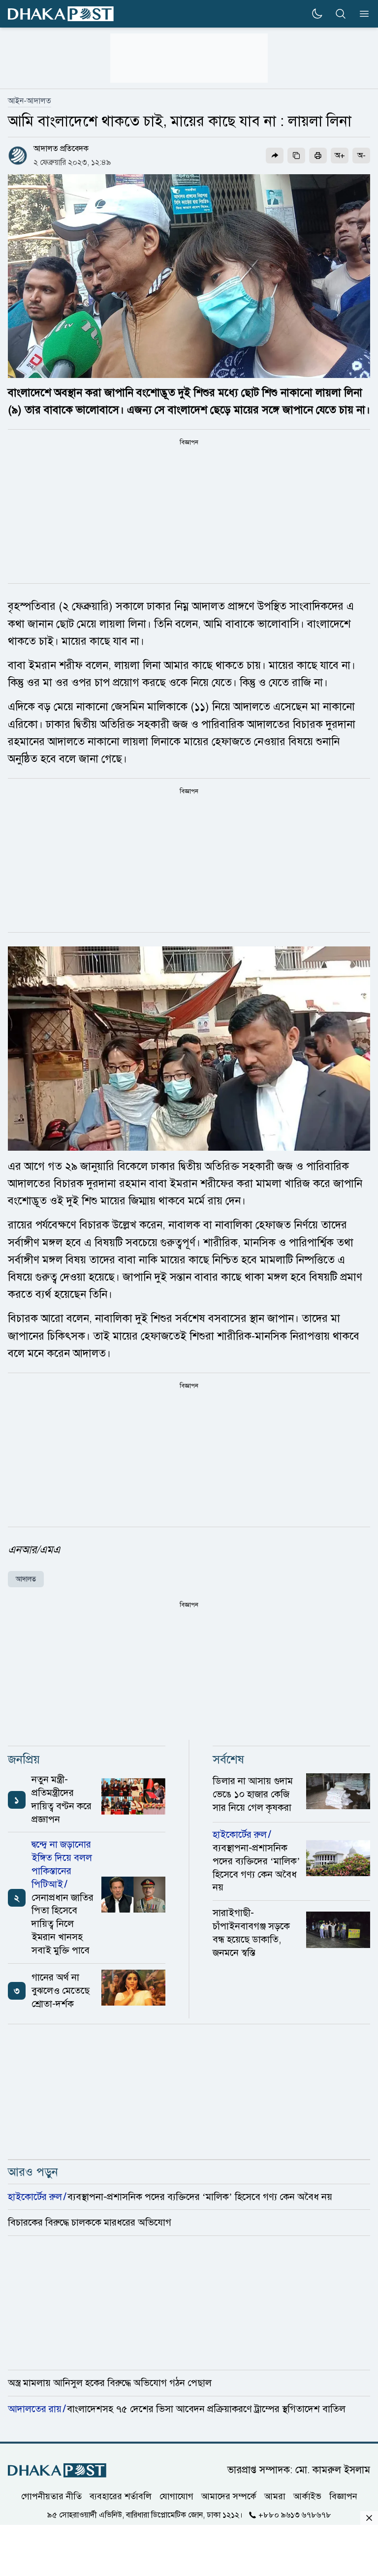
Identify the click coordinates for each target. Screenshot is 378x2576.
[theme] (317, 14)
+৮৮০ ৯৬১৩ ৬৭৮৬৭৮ (295, 2515)
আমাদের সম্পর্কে (229, 2496)
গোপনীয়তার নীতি (51, 2496)
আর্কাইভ (307, 2496)
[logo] (61, 14)
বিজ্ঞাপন (343, 2496)
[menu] (361, 14)
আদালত (26, 1579)
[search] (341, 14)
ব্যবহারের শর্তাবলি (121, 2496)
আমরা (275, 2496)
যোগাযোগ (176, 2496)
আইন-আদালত (30, 101)
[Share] (275, 156)
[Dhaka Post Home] (57, 2470)
